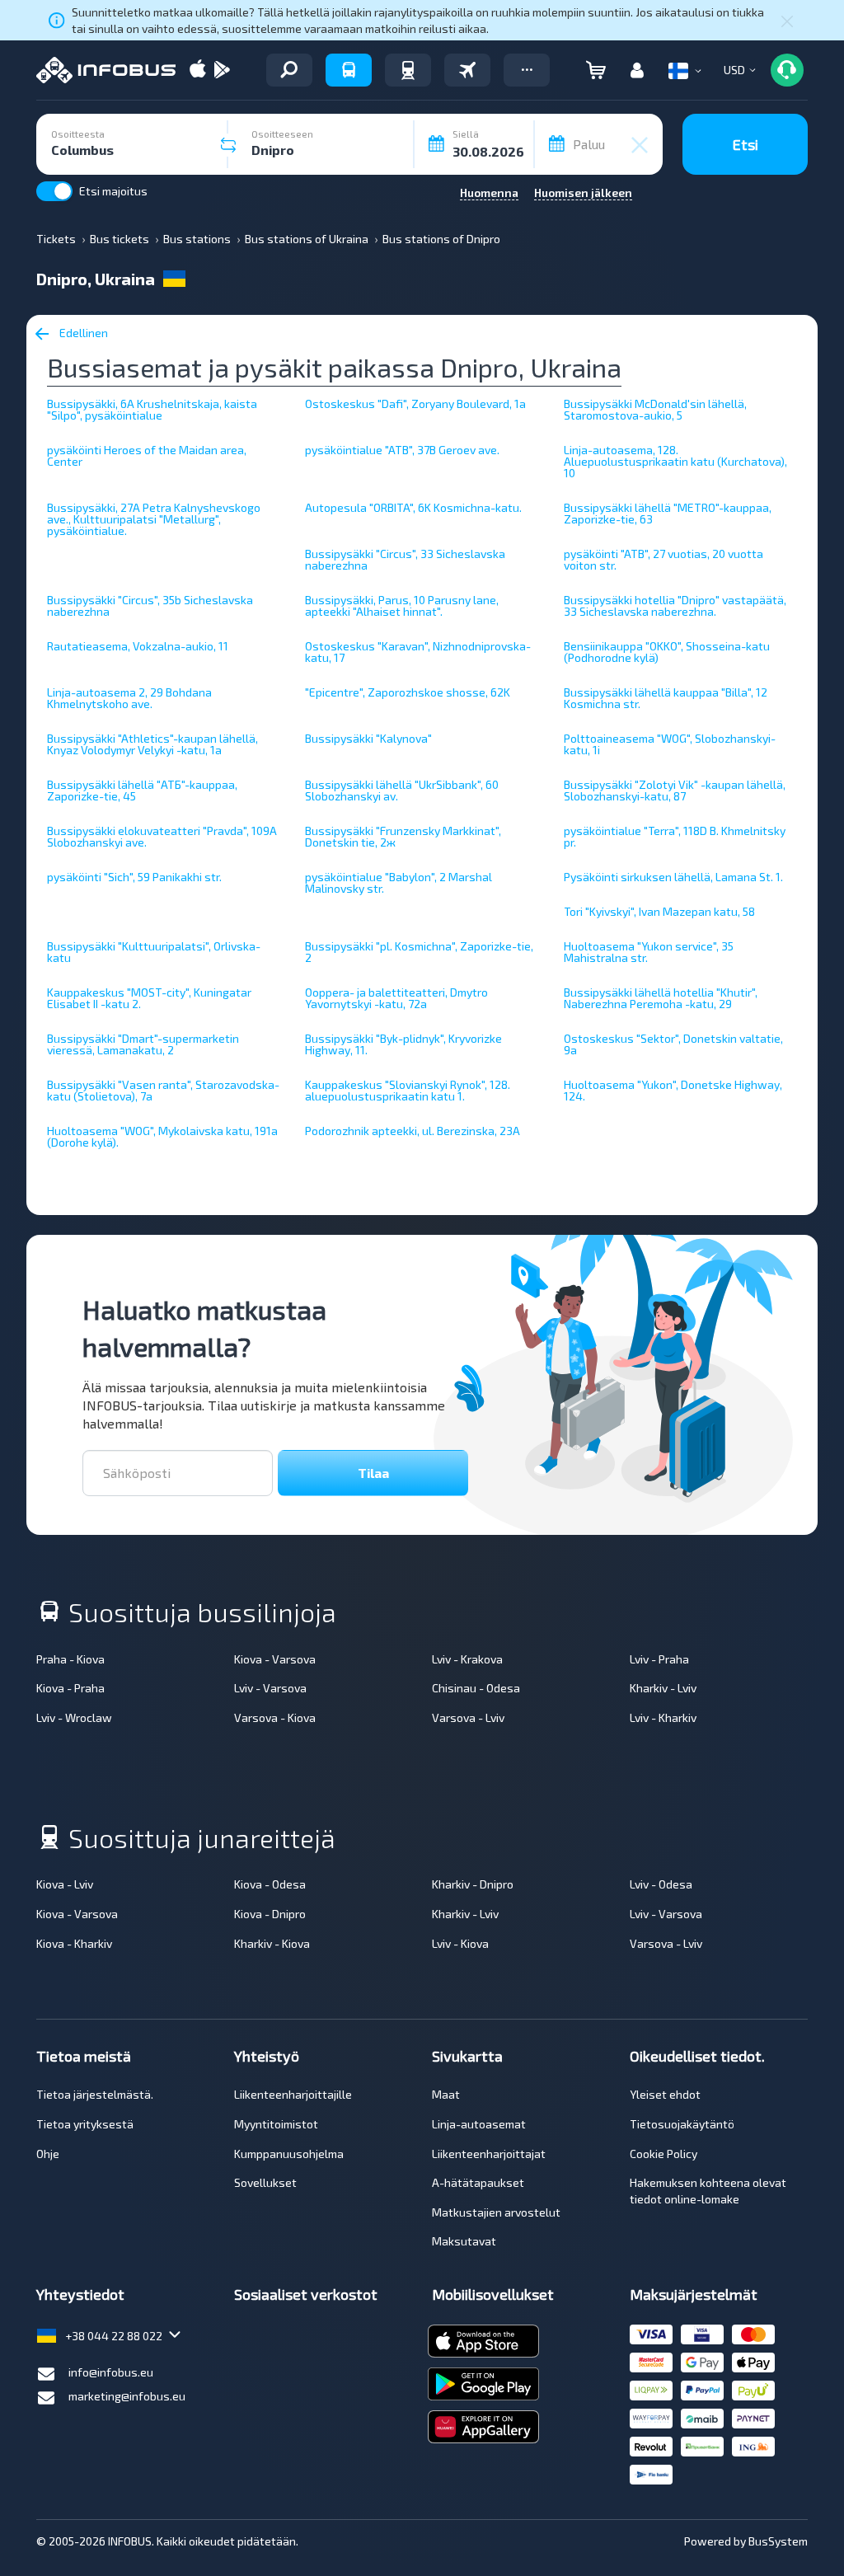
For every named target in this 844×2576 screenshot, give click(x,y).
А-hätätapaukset (478, 2182)
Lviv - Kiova (460, 1943)
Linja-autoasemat (479, 2124)
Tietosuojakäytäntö (682, 2124)
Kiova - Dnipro (270, 1914)
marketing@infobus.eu (127, 2396)
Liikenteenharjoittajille (293, 2094)
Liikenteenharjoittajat (489, 2154)
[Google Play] (222, 70)
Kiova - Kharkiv (74, 1943)
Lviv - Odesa (661, 1884)
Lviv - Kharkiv (663, 1717)
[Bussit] (349, 70)
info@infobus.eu (111, 2372)
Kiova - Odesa (270, 1884)
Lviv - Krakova (467, 1659)
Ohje (48, 2154)
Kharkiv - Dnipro (473, 1884)
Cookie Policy (663, 2154)
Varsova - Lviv (468, 1717)
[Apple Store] (198, 70)
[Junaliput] (408, 70)
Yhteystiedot (80, 2294)
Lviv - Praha (659, 1659)
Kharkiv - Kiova (272, 1943)
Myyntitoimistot (276, 2124)
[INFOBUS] (106, 70)
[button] (527, 70)
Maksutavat (464, 2241)
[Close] (787, 21)
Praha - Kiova (70, 1659)
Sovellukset (265, 2182)
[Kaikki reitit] (289, 70)
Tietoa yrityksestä (85, 2124)
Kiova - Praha (70, 1688)
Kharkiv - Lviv (663, 1688)
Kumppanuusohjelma (289, 2154)
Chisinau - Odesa (476, 1688)
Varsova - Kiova (275, 1717)
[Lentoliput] (467, 70)
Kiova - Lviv (65, 1884)
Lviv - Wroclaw (74, 1717)
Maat (446, 2094)
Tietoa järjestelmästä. (95, 2094)
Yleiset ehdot (665, 2094)
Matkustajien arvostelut (496, 2212)
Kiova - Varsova (275, 1659)
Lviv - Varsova (270, 1688)
